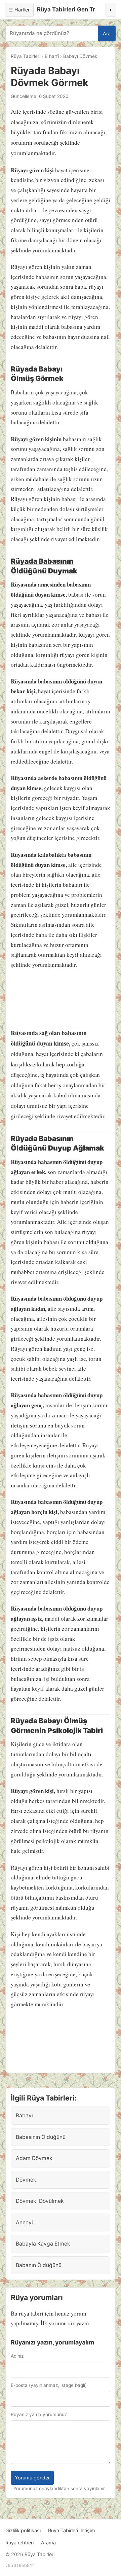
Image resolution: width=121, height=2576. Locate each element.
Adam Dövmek (34, 2158)
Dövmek (26, 2180)
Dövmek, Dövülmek (40, 2201)
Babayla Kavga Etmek (43, 2244)
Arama (48, 2543)
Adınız (17, 2356)
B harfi (52, 56)
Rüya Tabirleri (26, 56)
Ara (107, 33)
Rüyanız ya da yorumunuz (39, 2414)
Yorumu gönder (32, 2478)
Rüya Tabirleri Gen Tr (66, 9)
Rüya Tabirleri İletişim (72, 2530)
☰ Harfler (19, 10)
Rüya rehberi (19, 2543)
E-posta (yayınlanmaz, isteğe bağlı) (49, 2385)
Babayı (24, 2115)
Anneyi (24, 2222)
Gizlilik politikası (23, 2530)
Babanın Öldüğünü (39, 2265)
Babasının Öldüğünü (41, 2137)
